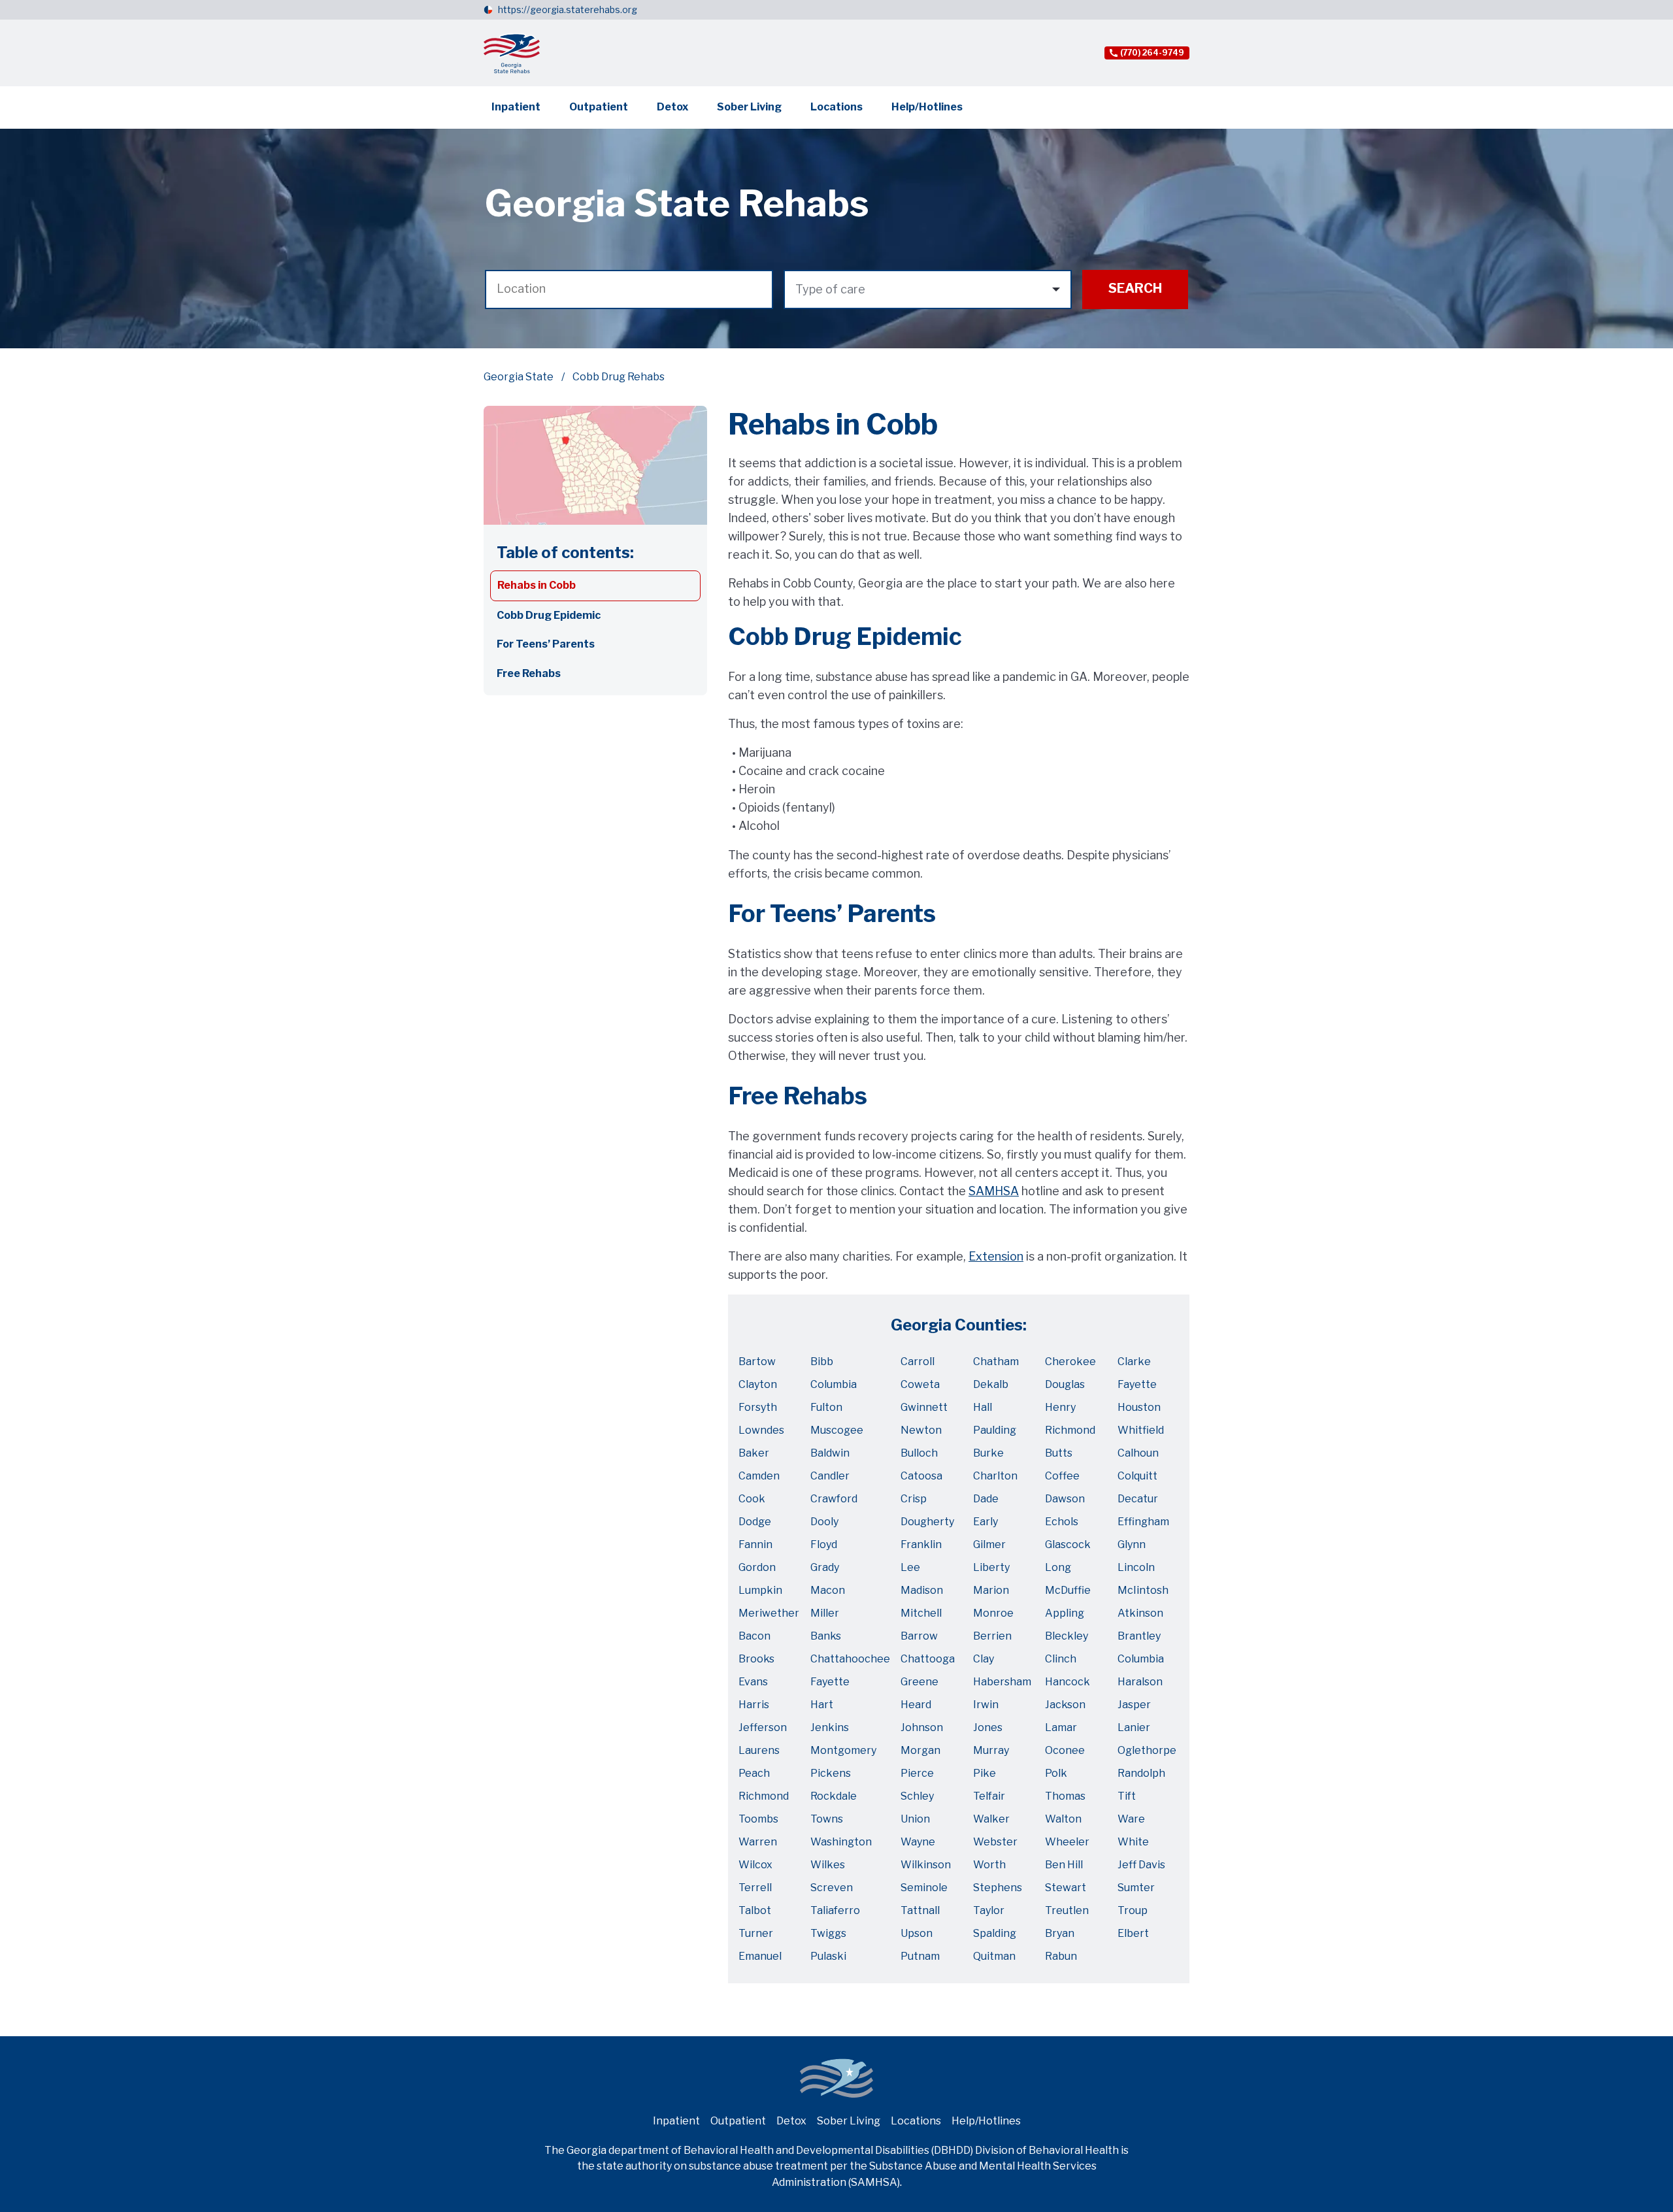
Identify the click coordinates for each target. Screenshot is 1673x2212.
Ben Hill (1064, 1865)
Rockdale (834, 1796)
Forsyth (758, 1407)
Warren (758, 1842)
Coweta (920, 1384)
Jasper (1134, 1705)
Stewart (1066, 1888)
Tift (1127, 1796)
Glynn (1132, 1544)
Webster (995, 1842)
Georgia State (519, 377)
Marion (991, 1590)
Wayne (918, 1842)
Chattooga (928, 1659)
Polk (1056, 1773)
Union (915, 1819)
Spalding (995, 1933)
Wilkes (828, 1865)
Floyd (824, 1544)
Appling (1065, 1613)
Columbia (834, 1384)
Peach (754, 1773)
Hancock (1068, 1682)
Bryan (1060, 1933)
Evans (753, 1682)
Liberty (991, 1567)
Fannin (755, 1544)
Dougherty (927, 1522)
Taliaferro (835, 1910)
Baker (754, 1453)
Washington (841, 1842)
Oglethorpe (1147, 1750)
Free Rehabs (529, 673)
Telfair (989, 1796)
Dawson (1065, 1499)
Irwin (986, 1705)
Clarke (1134, 1362)
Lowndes (761, 1430)
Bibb (822, 1362)
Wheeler (1067, 1842)
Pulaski (828, 1956)
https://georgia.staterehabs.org (568, 9)
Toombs (758, 1819)
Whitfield (1141, 1430)
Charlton (995, 1476)
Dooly (824, 1522)
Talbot (755, 1910)
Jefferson (763, 1727)
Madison (922, 1590)
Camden (759, 1476)
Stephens (998, 1888)
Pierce (917, 1773)
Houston (1139, 1407)
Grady (825, 1567)
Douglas (1065, 1384)
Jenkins (830, 1727)
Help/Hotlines (927, 107)
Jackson (1065, 1705)
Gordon (757, 1567)
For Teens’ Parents (546, 644)
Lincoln (1136, 1567)
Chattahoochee (850, 1659)
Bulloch (919, 1453)
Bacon (754, 1636)
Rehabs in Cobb (537, 585)
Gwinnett (924, 1407)
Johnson (922, 1727)
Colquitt (1137, 1476)
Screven (832, 1888)
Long (1058, 1567)
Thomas (1065, 1796)
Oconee (1065, 1750)
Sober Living (749, 107)
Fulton (826, 1407)
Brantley (1139, 1636)
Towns (827, 1819)
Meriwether (769, 1613)
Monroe (993, 1613)
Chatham (996, 1362)
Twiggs (828, 1933)
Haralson (1140, 1682)
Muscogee (837, 1430)
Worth (989, 1865)
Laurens (759, 1750)
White (1133, 1842)
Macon (828, 1590)
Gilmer (989, 1544)
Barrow (919, 1636)
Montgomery (843, 1750)
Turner (756, 1933)
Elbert (1133, 1933)
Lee (910, 1567)
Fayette (1137, 1384)
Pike (985, 1773)
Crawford (834, 1499)
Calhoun (1138, 1453)
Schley (917, 1796)
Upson (917, 1933)
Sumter (1136, 1888)
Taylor (989, 1910)
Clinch (1061, 1659)
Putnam (920, 1956)
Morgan (920, 1750)
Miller (825, 1613)
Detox (672, 107)
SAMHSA (994, 1191)
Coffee (1062, 1476)
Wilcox (755, 1865)
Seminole (924, 1888)
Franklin (921, 1544)
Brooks (756, 1659)
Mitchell (921, 1613)
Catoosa (921, 1476)
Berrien (992, 1636)
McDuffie (1068, 1590)
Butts (1059, 1453)
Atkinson (1140, 1613)
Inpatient (516, 107)
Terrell (755, 1888)
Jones (988, 1727)
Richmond (1070, 1430)
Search (1135, 288)
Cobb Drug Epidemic (549, 615)
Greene (919, 1682)
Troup (1133, 1910)
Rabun (1061, 1956)
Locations (836, 107)
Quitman (994, 1956)
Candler (830, 1476)
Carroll (918, 1362)
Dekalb (991, 1384)
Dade (986, 1499)
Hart (822, 1705)
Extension (996, 1256)
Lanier (1134, 1727)
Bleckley (1067, 1636)
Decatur (1138, 1499)
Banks (826, 1636)
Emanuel (760, 1956)
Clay (984, 1659)
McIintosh (1143, 1590)
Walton (1063, 1819)
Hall (983, 1407)
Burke (988, 1453)
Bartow (757, 1362)
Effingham (1143, 1522)
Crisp (914, 1499)
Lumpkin (760, 1590)
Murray (991, 1750)
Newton (921, 1430)
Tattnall (920, 1910)
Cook (752, 1499)
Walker (991, 1819)
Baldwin (830, 1453)
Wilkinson (926, 1865)
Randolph (1141, 1773)
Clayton (758, 1384)
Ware (1131, 1819)
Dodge (755, 1522)
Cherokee (1070, 1362)
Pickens (831, 1773)
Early (986, 1522)
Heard (916, 1705)
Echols (1062, 1522)
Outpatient (599, 107)
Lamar (1061, 1727)
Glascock (1068, 1544)
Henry (1060, 1407)
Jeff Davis (1141, 1865)
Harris (754, 1705)
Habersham (1002, 1682)
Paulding (995, 1430)
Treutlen (1067, 1910)
